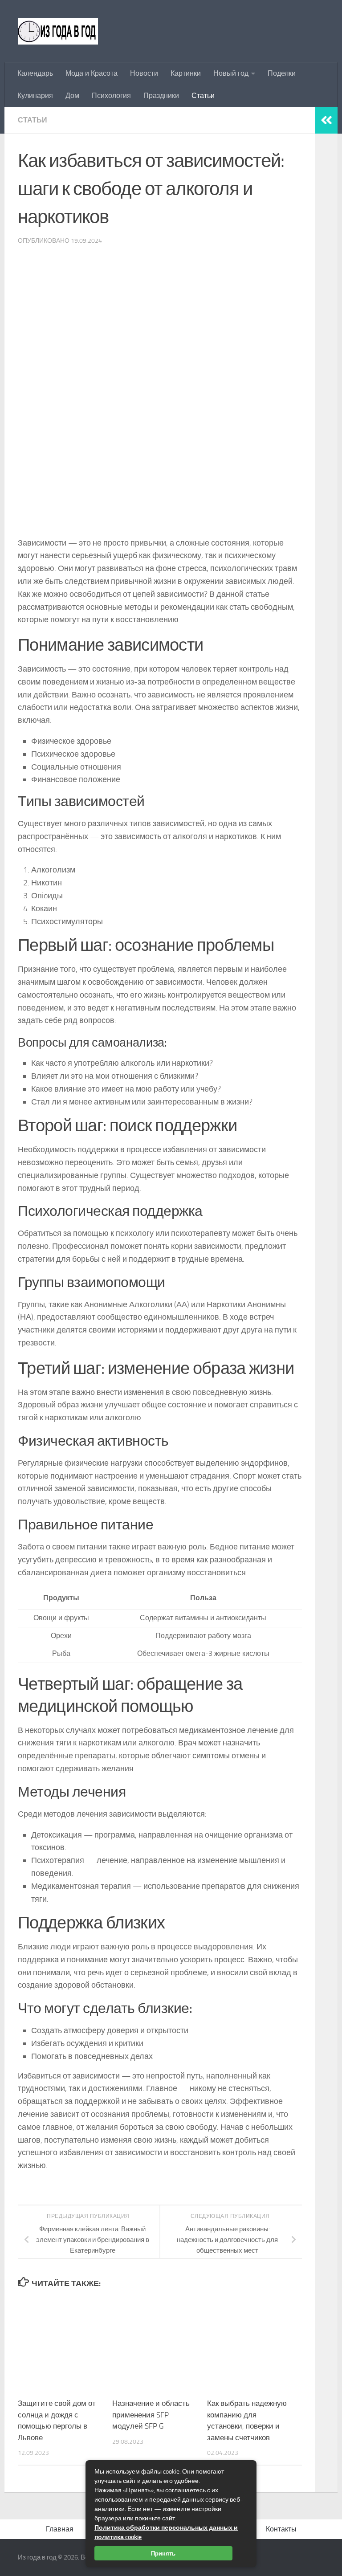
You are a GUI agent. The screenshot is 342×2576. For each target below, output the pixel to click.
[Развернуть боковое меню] (326, 120)
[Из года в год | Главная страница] (58, 31)
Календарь (35, 73)
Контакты (281, 2529)
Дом (72, 96)
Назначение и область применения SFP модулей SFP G (151, 2415)
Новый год (231, 73)
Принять (163, 2553)
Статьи (203, 96)
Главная (60, 2529)
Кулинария (35, 96)
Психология (111, 96)
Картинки (186, 73)
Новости (144, 73)
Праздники (161, 96)
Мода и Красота (92, 73)
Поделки (282, 73)
